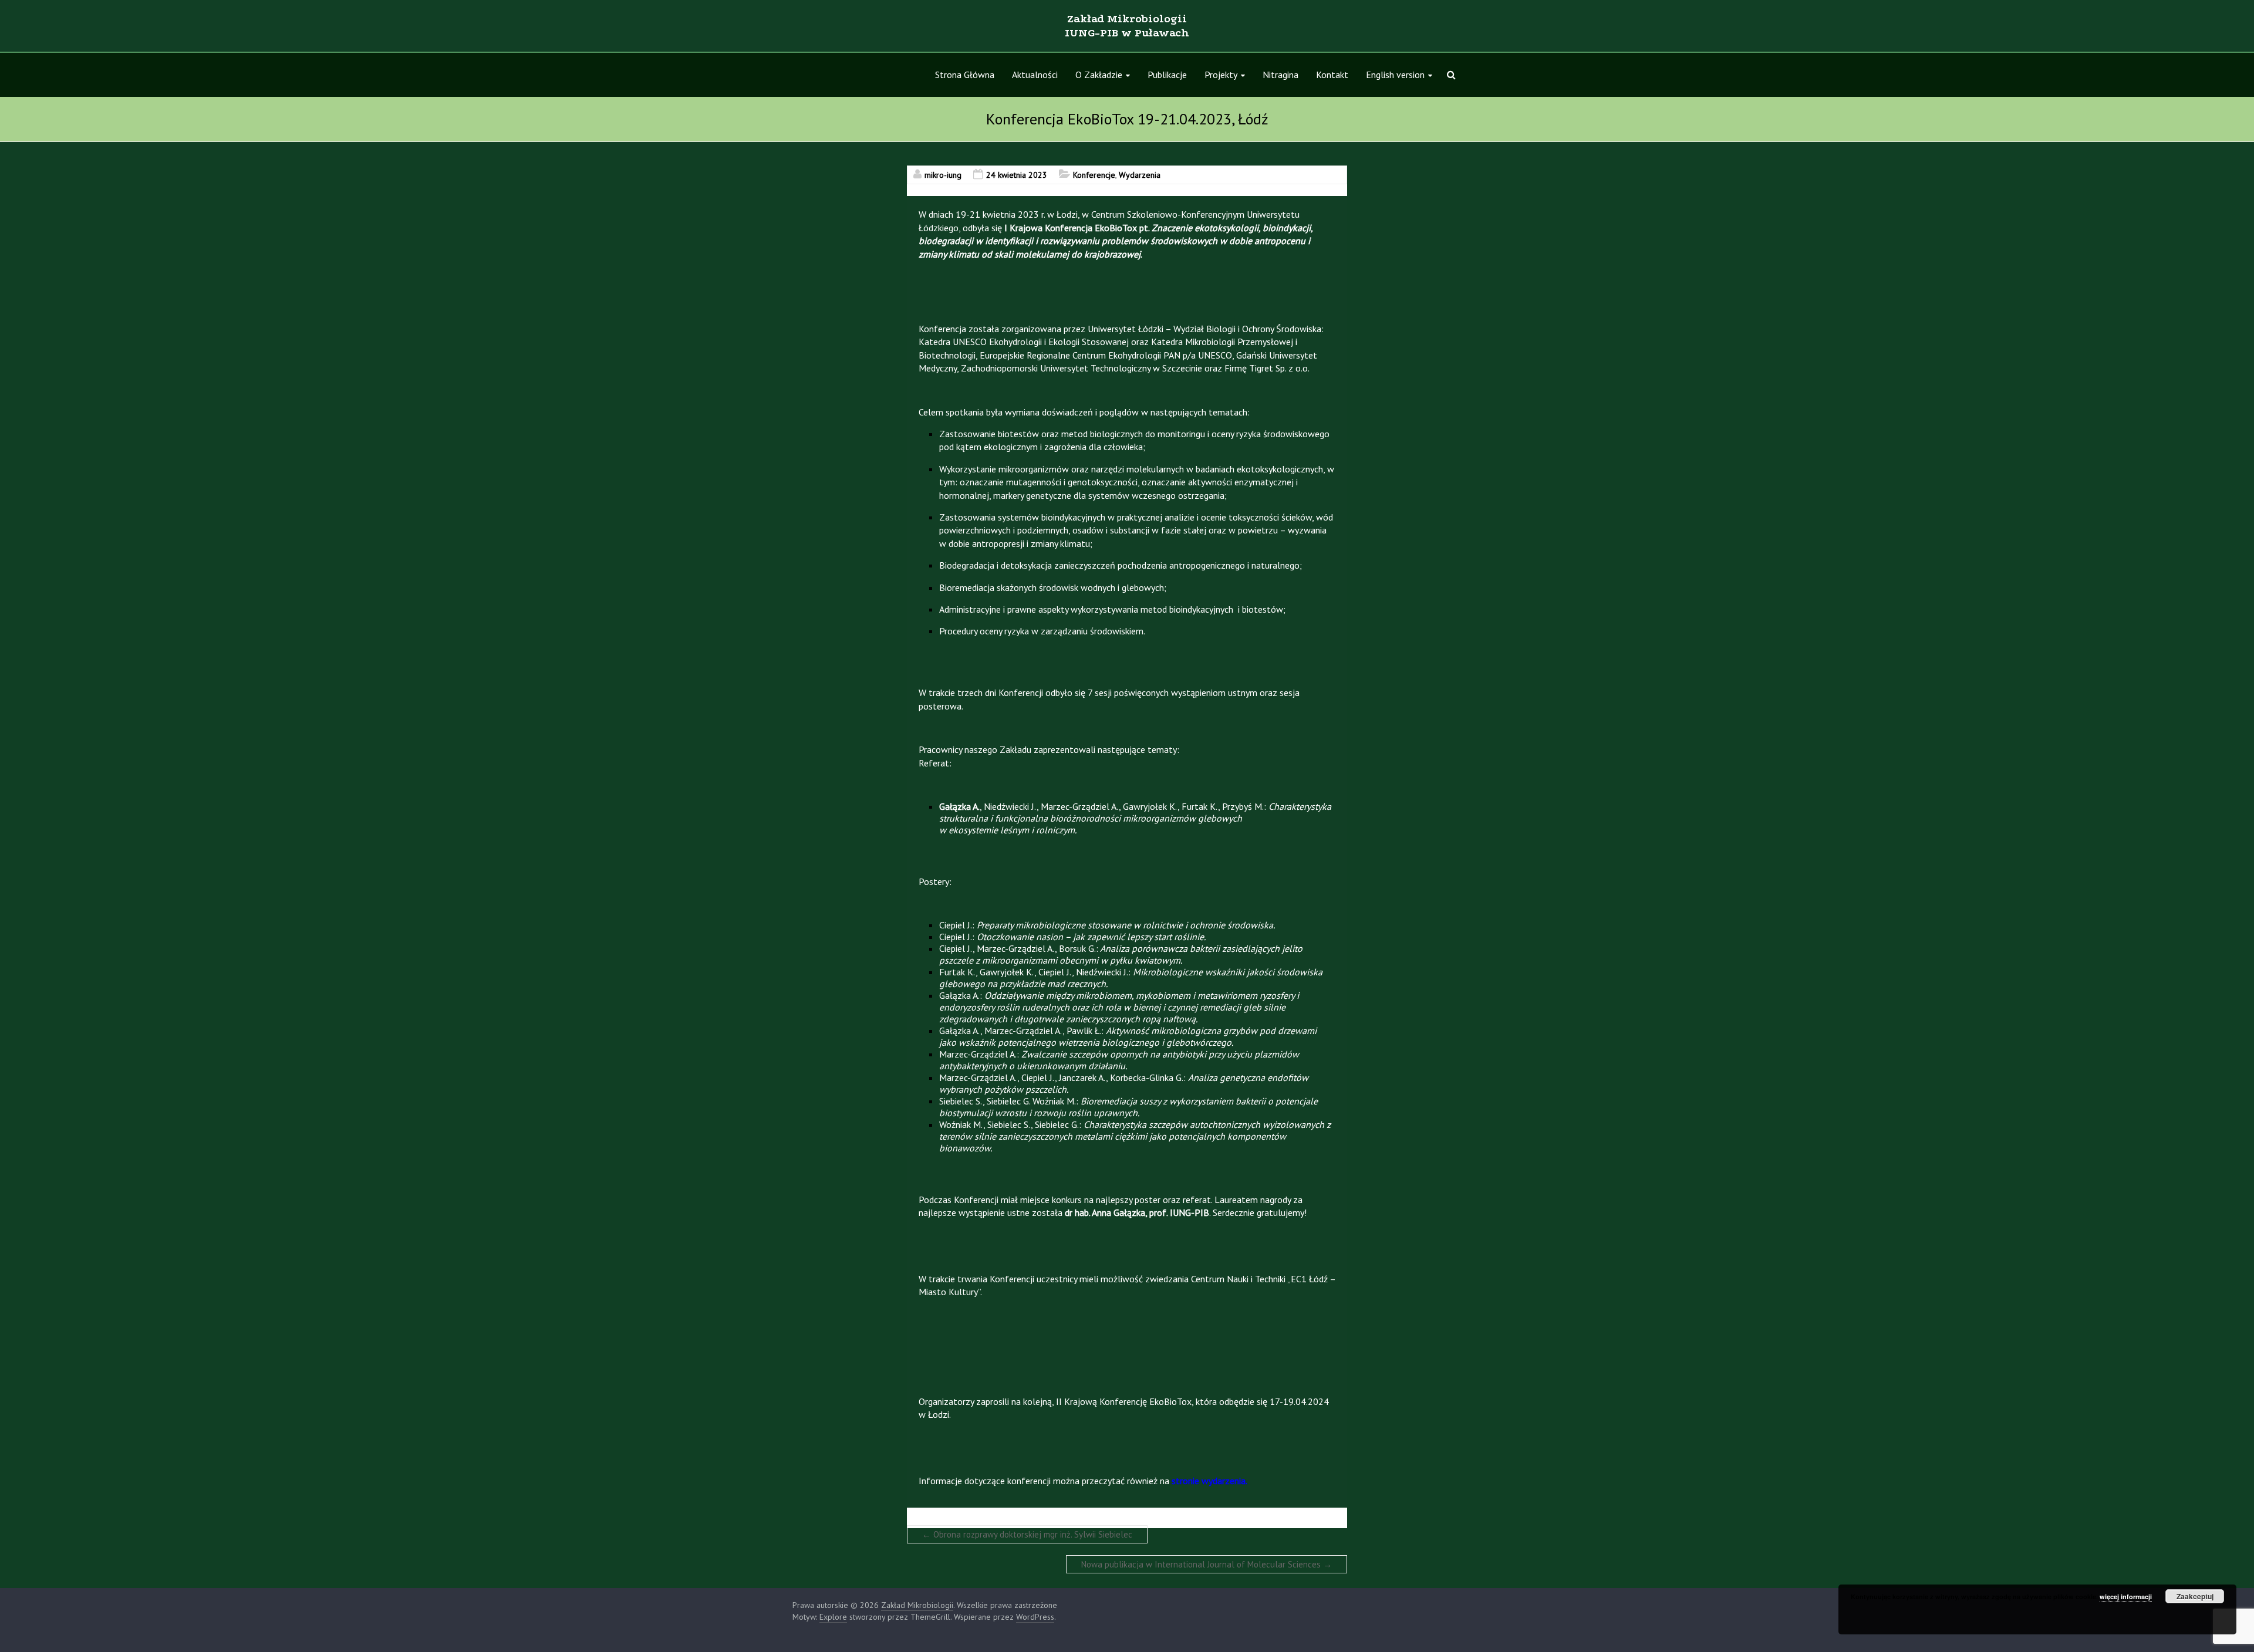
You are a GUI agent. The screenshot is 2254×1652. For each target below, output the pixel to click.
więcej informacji (2126, 1597)
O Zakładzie (1099, 75)
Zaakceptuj (2195, 1596)
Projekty (1221, 75)
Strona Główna (965, 75)
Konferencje (1094, 175)
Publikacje (1167, 75)
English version (1395, 75)
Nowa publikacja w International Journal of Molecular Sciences (1207, 1564)
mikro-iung (943, 175)
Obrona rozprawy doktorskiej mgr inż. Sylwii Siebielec (1027, 1534)
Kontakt (1332, 75)
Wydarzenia (1140, 175)
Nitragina (1280, 75)
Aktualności (1035, 75)
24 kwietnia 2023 (1017, 175)
